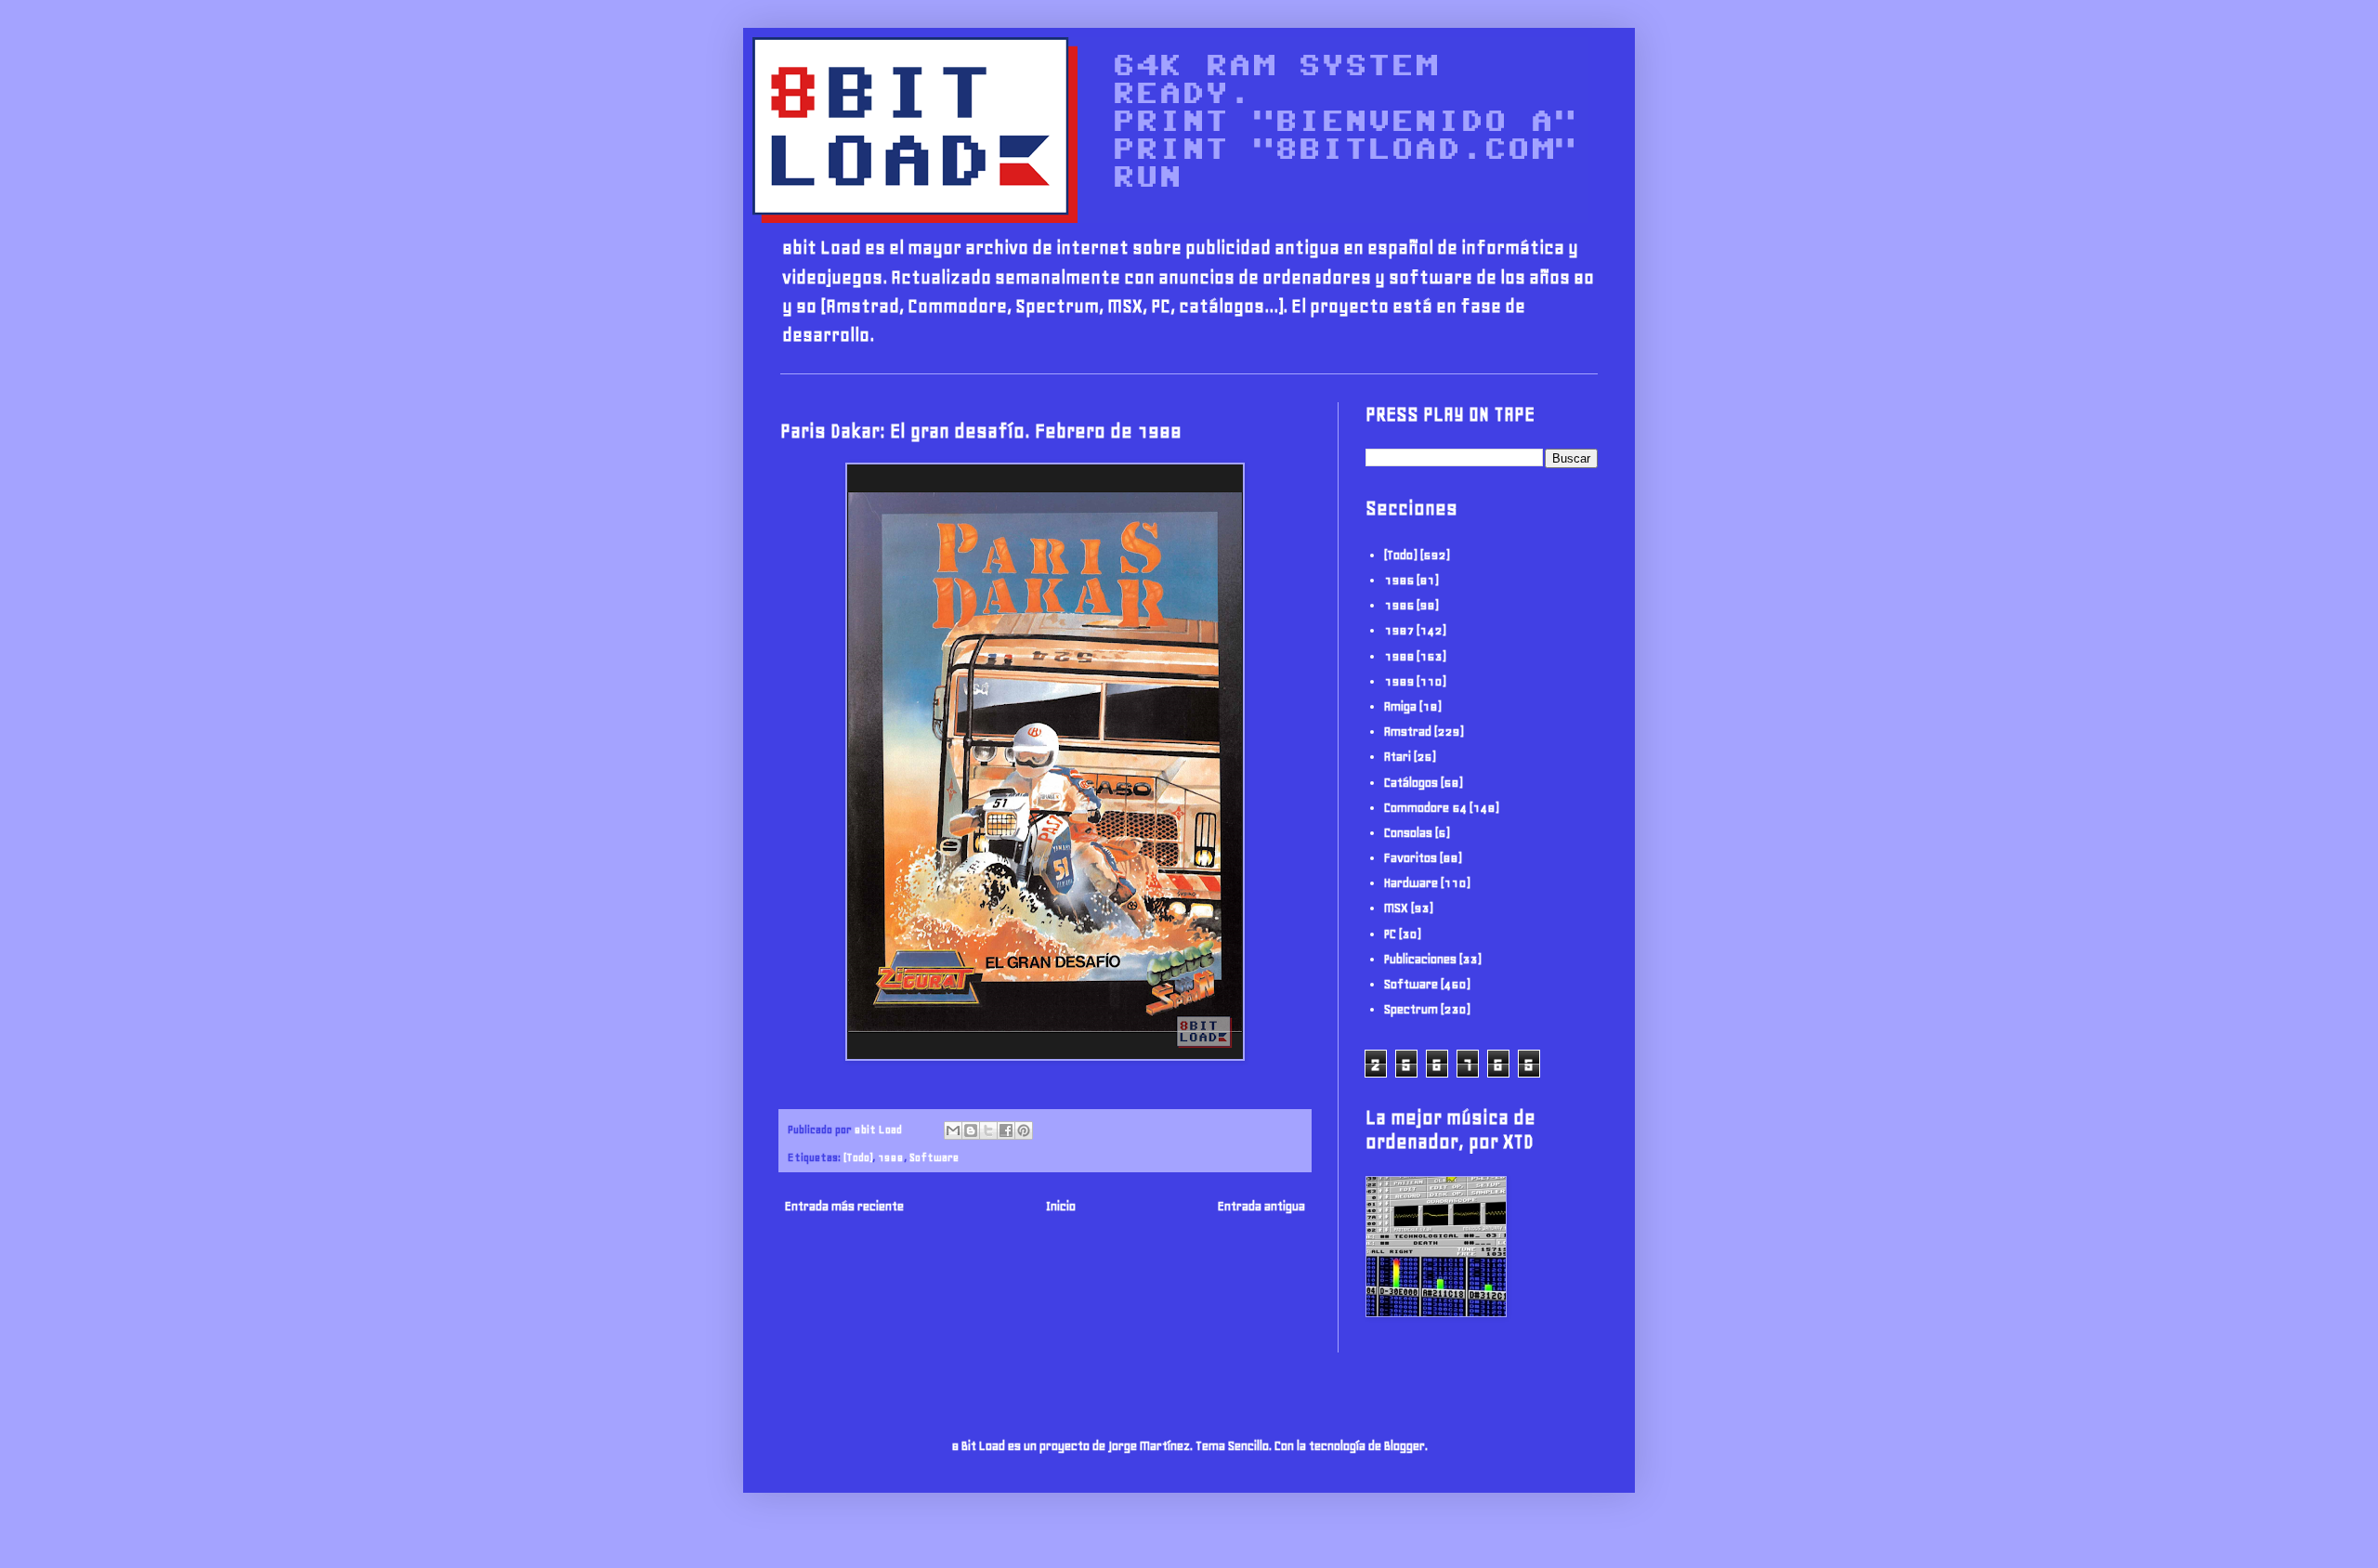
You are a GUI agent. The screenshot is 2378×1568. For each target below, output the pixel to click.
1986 (1399, 605)
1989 (1399, 681)
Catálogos (1411, 783)
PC (1390, 934)
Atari (1398, 757)
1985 (1399, 580)
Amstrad (1408, 732)
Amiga (1400, 706)
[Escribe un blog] (971, 1130)
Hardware (1411, 883)
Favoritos (1411, 858)
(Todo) (858, 1157)
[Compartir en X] (988, 1130)
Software (934, 1157)
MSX (1396, 908)
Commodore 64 (1425, 808)
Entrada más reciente (844, 1206)
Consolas (1408, 833)
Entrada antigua (1261, 1206)
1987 (1399, 630)
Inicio (1061, 1206)
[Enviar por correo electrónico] (953, 1130)
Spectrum (1411, 1009)
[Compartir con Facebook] (1006, 1130)
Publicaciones (1420, 959)
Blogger (1405, 1446)
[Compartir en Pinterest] (1024, 1130)
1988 (891, 1157)
